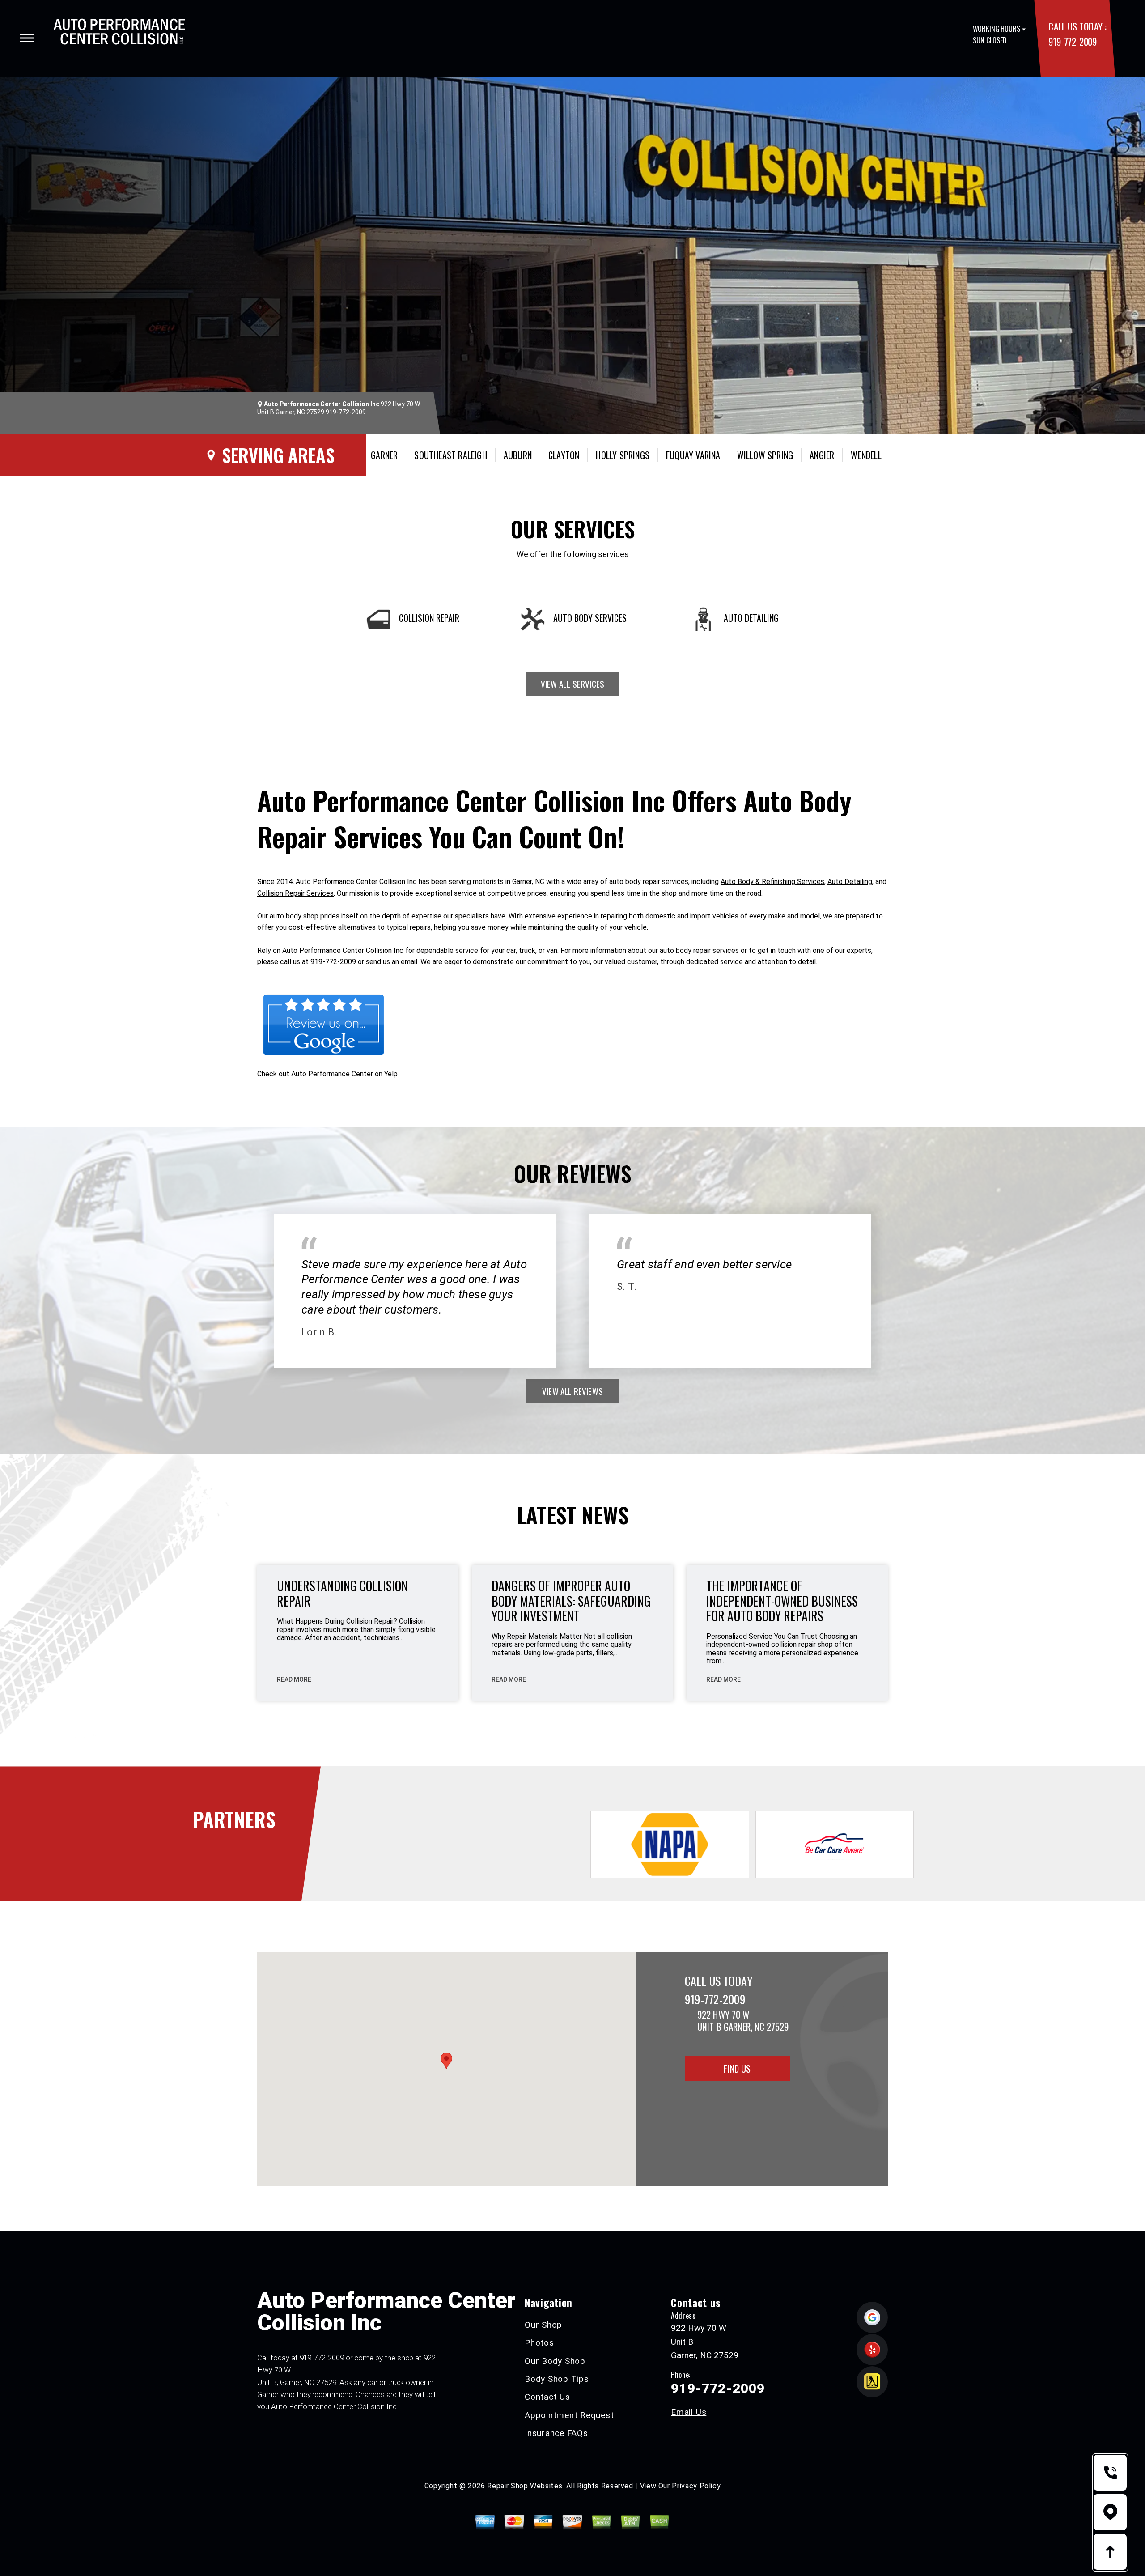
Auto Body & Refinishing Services (772, 882)
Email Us (689, 2412)
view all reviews (572, 1391)
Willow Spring (765, 455)
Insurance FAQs (556, 2433)
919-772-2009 (1072, 41)
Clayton (564, 455)
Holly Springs (623, 455)
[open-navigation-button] (27, 38)
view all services (572, 684)
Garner (384, 455)
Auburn (518, 455)
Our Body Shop (555, 2361)
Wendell (866, 455)
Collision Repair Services (295, 893)
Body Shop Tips (557, 2379)
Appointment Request (569, 2415)
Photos (539, 2343)
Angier (822, 455)
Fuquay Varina (693, 455)
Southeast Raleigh (450, 455)
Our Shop (543, 2325)
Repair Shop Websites (525, 2486)
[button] (446, 2061)
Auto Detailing (850, 882)
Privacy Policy (696, 2486)
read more (294, 1679)
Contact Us (547, 2397)
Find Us (737, 2069)
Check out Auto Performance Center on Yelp (327, 1074)
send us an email (392, 962)
